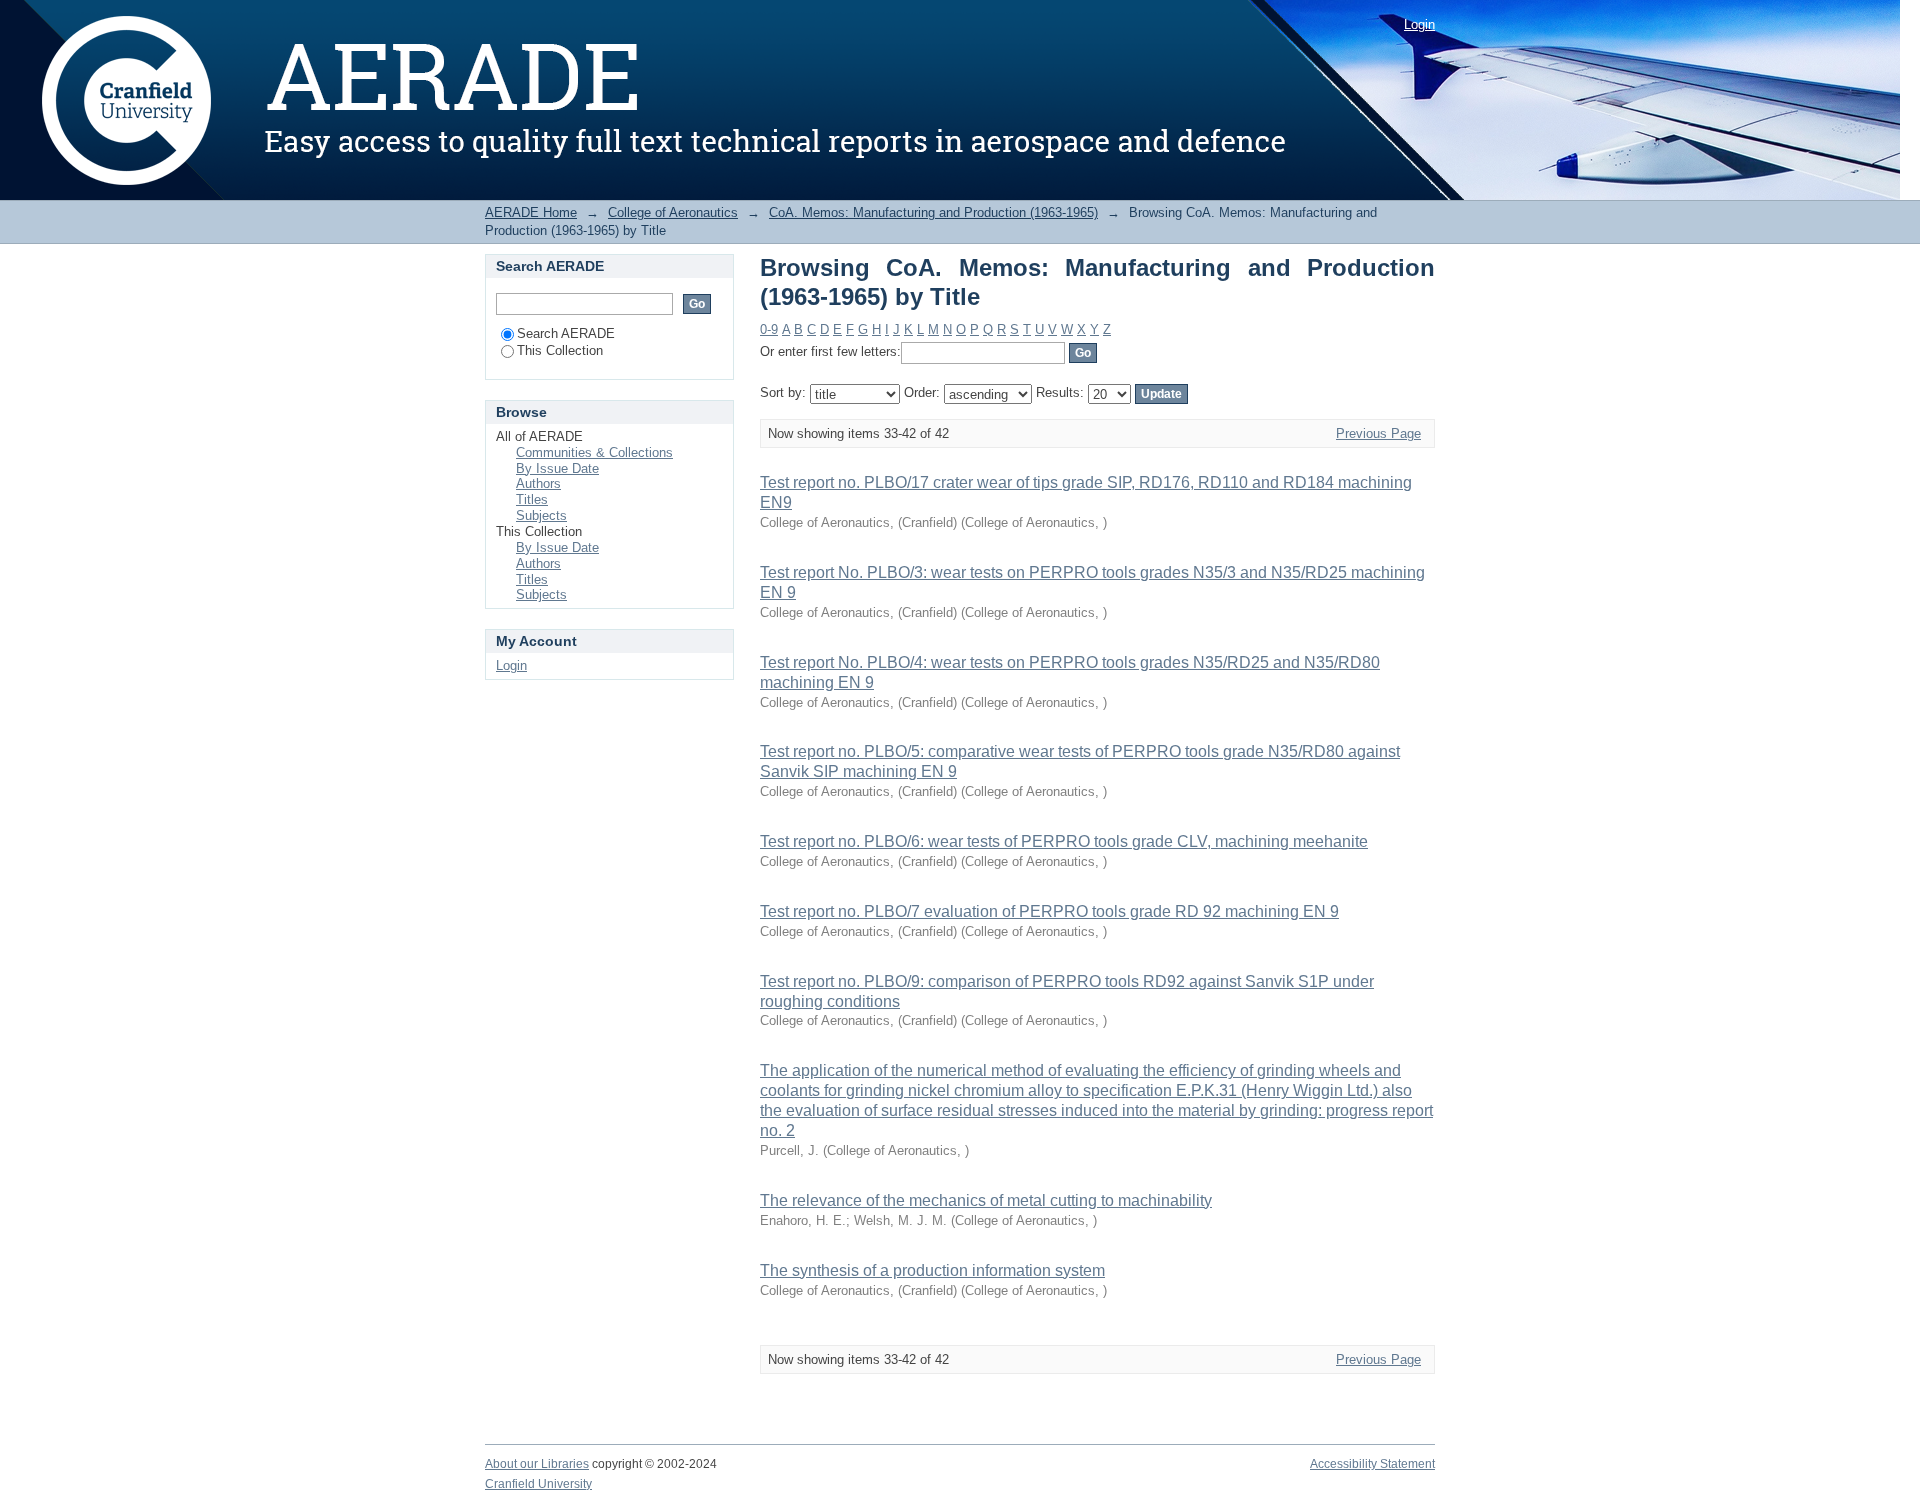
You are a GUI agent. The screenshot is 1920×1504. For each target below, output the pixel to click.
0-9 (769, 329)
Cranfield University (538, 1484)
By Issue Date (557, 468)
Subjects (541, 515)
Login (1419, 24)
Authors (538, 483)
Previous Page (1378, 433)
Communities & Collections (594, 452)
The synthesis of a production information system (932, 1270)
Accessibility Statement (1372, 1464)
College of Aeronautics (673, 212)
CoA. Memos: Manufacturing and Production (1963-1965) (933, 212)
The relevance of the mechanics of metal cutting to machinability (986, 1200)
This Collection (560, 350)
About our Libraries (537, 1464)
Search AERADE (566, 333)
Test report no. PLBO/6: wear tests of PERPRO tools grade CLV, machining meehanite (1064, 841)
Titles (532, 499)
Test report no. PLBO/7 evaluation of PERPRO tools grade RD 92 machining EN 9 (1049, 911)
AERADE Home (531, 212)
